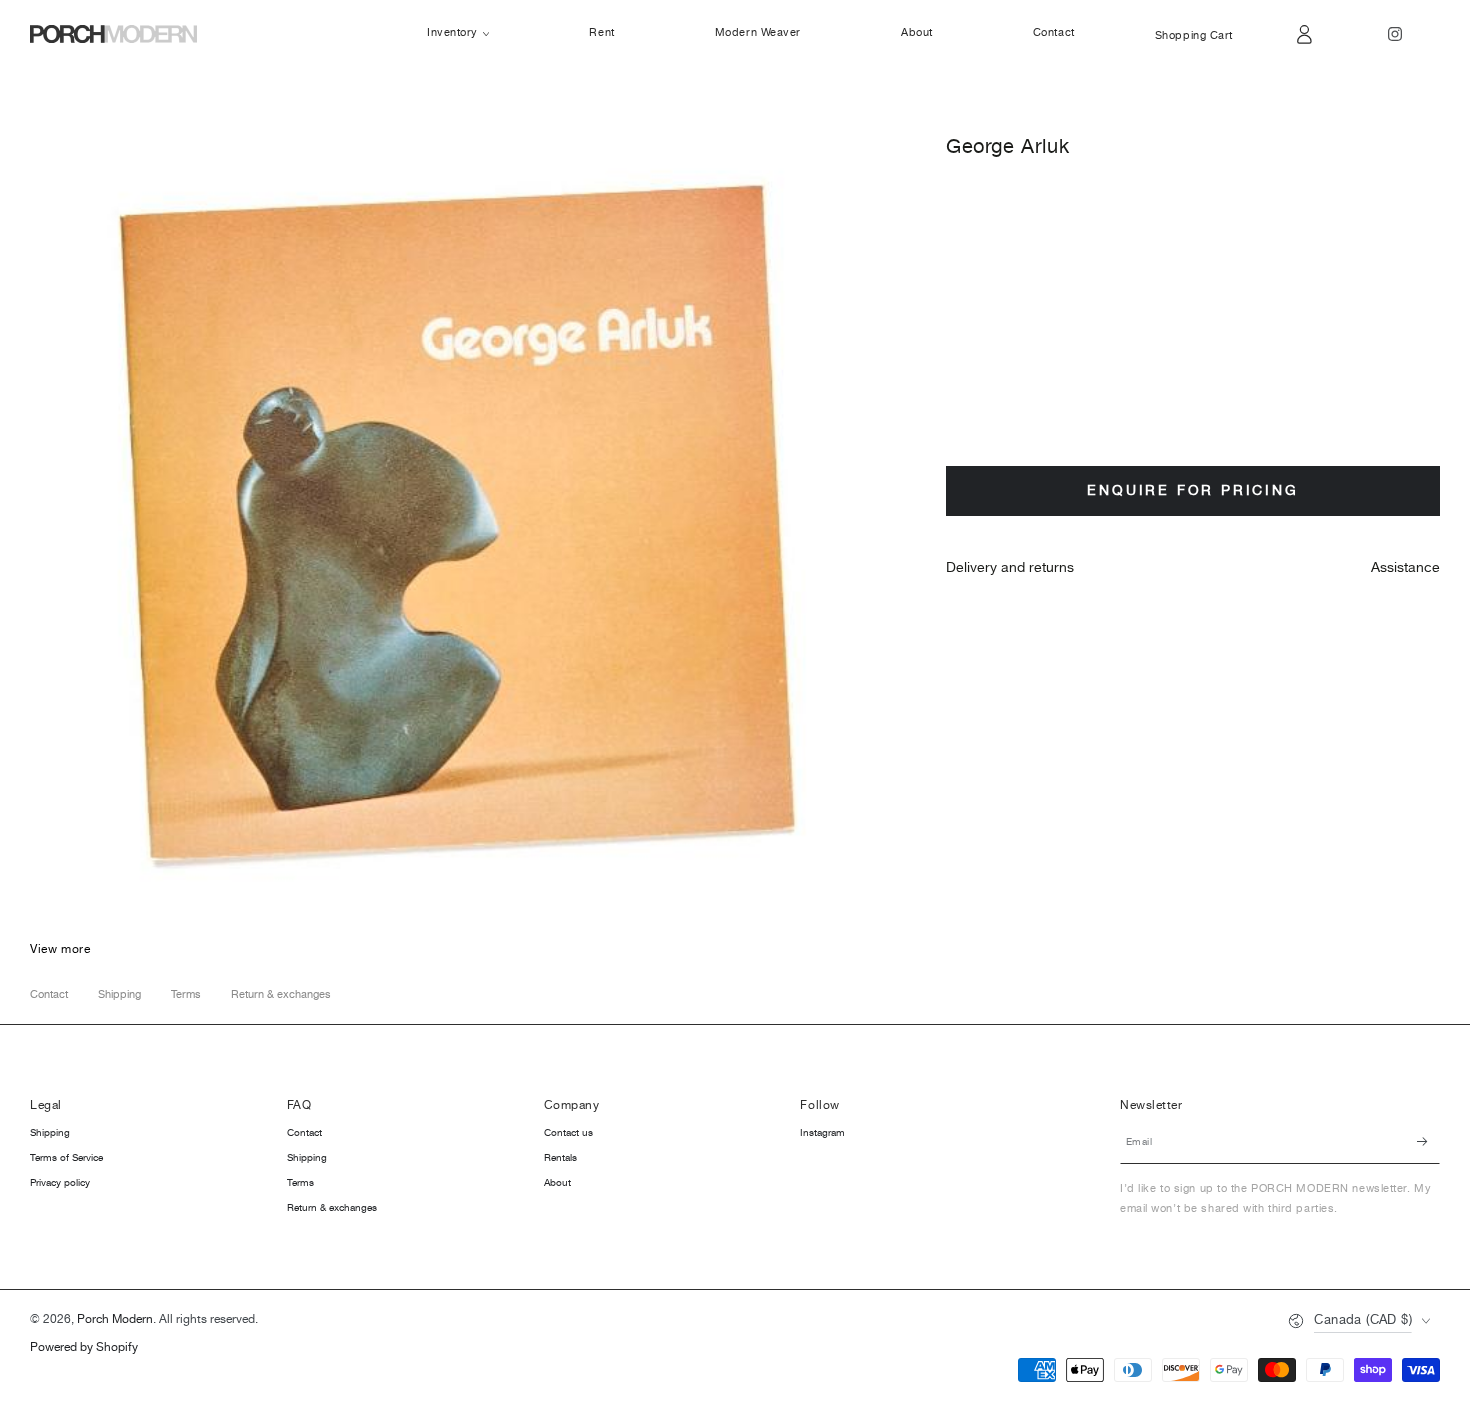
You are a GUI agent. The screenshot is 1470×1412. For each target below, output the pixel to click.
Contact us (568, 1133)
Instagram (822, 1133)
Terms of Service (66, 1158)
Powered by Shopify (84, 1348)
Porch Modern (115, 1319)
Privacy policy (60, 1183)
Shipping (119, 995)
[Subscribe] (1428, 1141)
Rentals (560, 1158)
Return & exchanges (281, 995)
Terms (186, 995)
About (557, 1183)
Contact (49, 995)
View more (60, 949)
